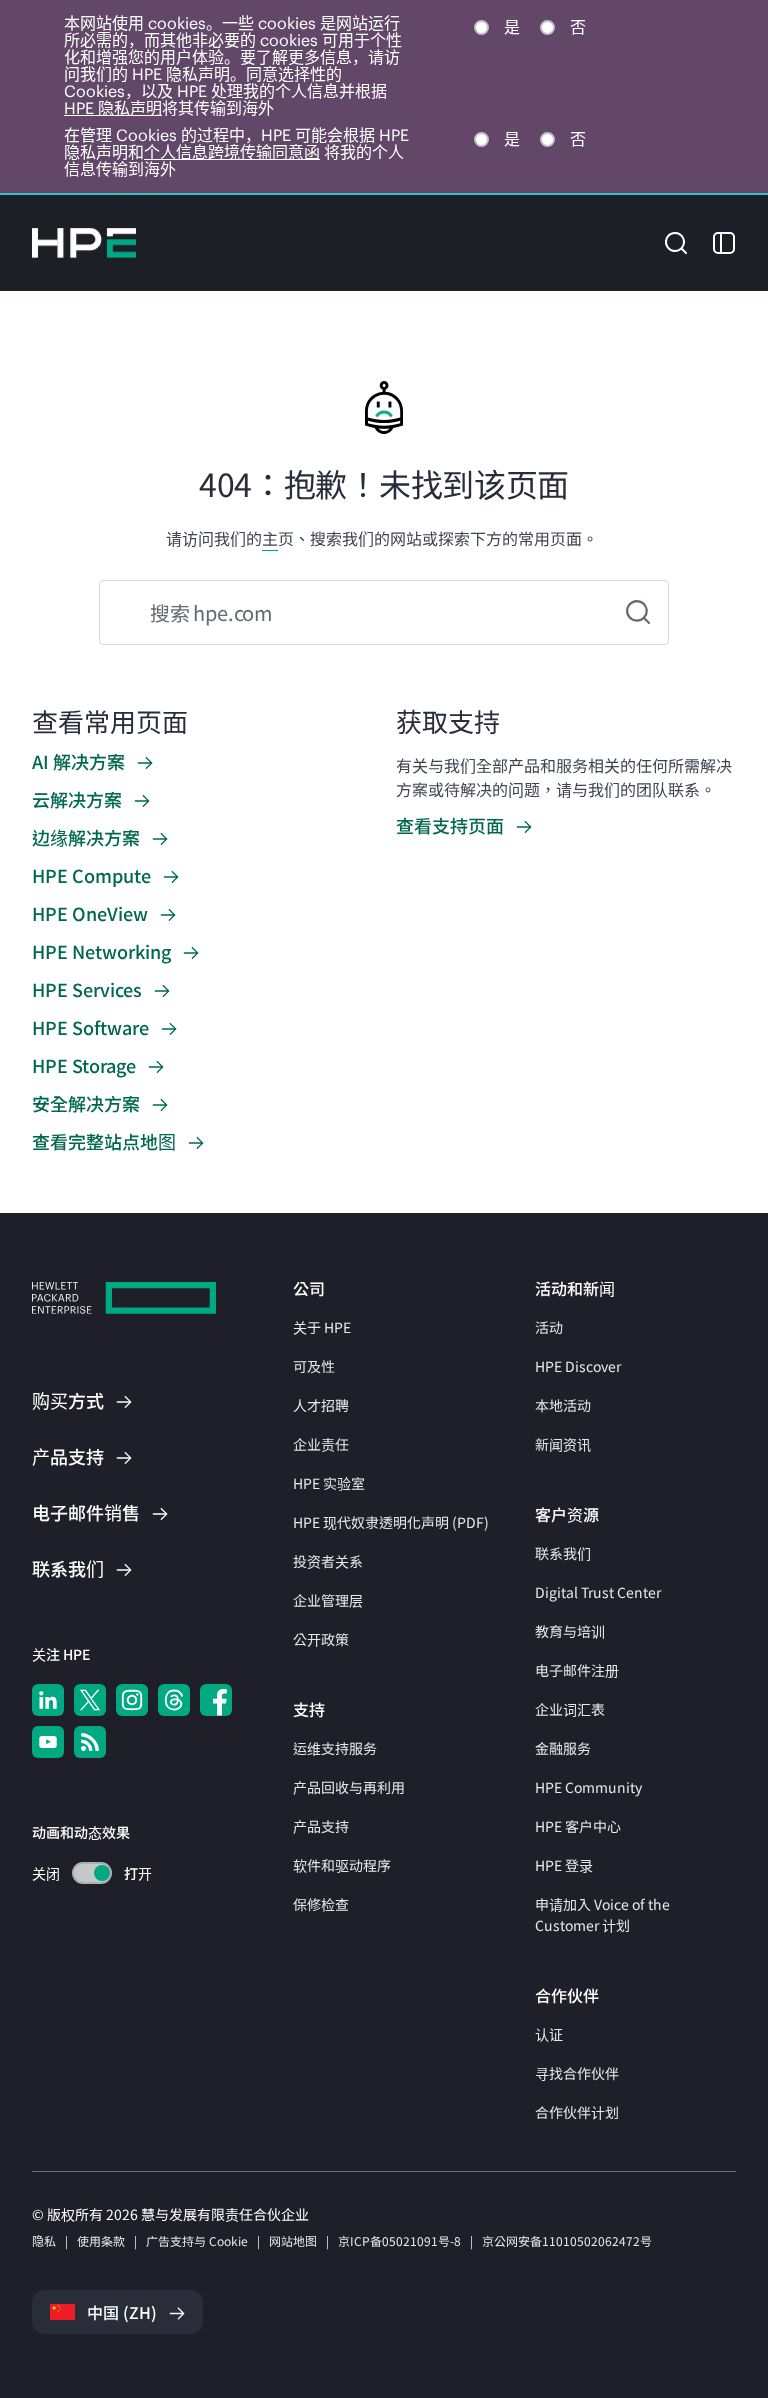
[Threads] (174, 1700)
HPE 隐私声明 (113, 108)
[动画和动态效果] (92, 1873)
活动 (549, 1327)
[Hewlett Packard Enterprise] (84, 243)
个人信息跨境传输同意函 (232, 152)
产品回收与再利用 (349, 1787)
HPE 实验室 (329, 1483)
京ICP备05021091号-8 (399, 2240)
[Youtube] (48, 1742)
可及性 (314, 1366)
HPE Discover (578, 1366)
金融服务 (563, 1748)
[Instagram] (132, 1700)
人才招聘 (321, 1405)
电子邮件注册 (577, 1670)
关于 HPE (322, 1327)
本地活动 (563, 1405)
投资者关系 (328, 1561)
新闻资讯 (563, 1444)
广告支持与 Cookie (197, 2240)
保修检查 (321, 1904)
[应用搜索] (638, 612)
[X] (90, 1700)
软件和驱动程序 (342, 1865)
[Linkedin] (48, 1700)
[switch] (80, 1873)
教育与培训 (570, 1631)
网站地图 (293, 2240)
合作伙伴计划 (577, 2112)
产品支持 (321, 1826)
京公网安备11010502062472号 (567, 2240)
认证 (549, 2034)
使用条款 (101, 2240)
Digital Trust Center (598, 1592)
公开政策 (321, 1639)
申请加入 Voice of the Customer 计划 (602, 1914)
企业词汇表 (570, 1709)
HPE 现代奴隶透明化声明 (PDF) (391, 1522)
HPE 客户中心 (578, 1826)
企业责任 (321, 1444)
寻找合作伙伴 (577, 2073)
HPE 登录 (564, 1865)
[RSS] (90, 1742)
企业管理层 (328, 1600)
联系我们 (563, 1553)
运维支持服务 (335, 1748)
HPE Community (588, 1787)
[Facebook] (216, 1700)
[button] (676, 241)
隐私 (44, 2240)
